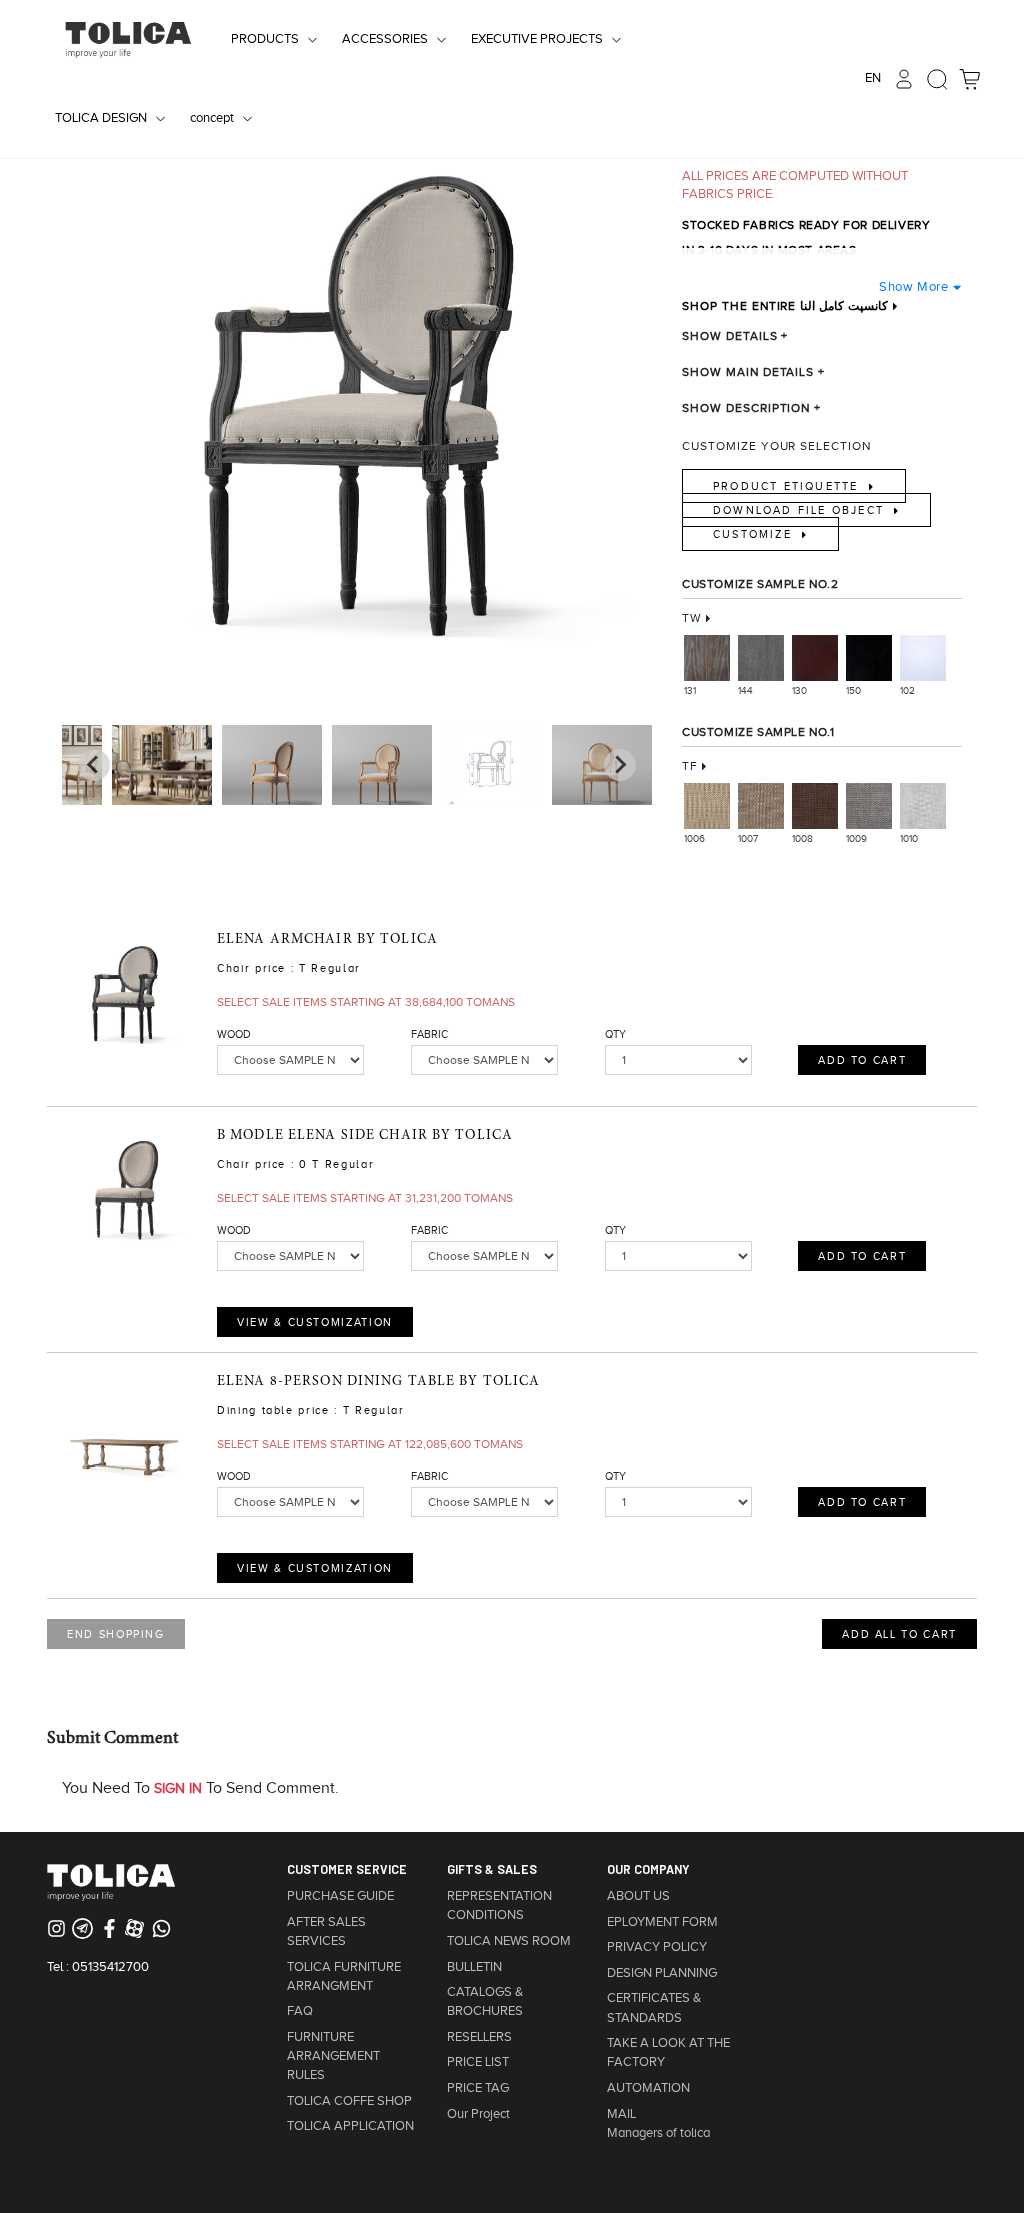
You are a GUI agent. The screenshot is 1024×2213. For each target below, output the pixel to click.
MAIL (621, 2114)
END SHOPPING (116, 1634)
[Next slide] (94, 765)
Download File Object (801, 510)
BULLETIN (474, 1967)
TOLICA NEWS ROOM (509, 1941)
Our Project (478, 2114)
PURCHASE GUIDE (340, 1896)
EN (873, 78)
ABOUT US (638, 1896)
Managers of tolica (658, 2133)
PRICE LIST (478, 2062)
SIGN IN (178, 1788)
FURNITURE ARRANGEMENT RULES (333, 2056)
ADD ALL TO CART (899, 1634)
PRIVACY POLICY (657, 1947)
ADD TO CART (862, 1060)
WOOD (234, 1034)
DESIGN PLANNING (662, 1973)
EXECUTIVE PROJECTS (537, 39)
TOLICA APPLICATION (350, 2126)
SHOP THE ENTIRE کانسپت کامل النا (785, 306)
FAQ (300, 2011)
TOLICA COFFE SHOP (349, 2101)
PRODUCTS (265, 39)
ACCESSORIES (385, 39)
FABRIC (429, 1034)
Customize (755, 534)
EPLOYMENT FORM (662, 1922)
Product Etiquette (788, 486)
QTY (615, 1034)
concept (212, 118)
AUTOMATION (648, 2088)
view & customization (315, 1322)
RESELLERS (479, 2037)
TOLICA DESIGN (101, 118)
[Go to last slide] (620, 765)
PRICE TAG (478, 2088)
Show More (913, 286)
